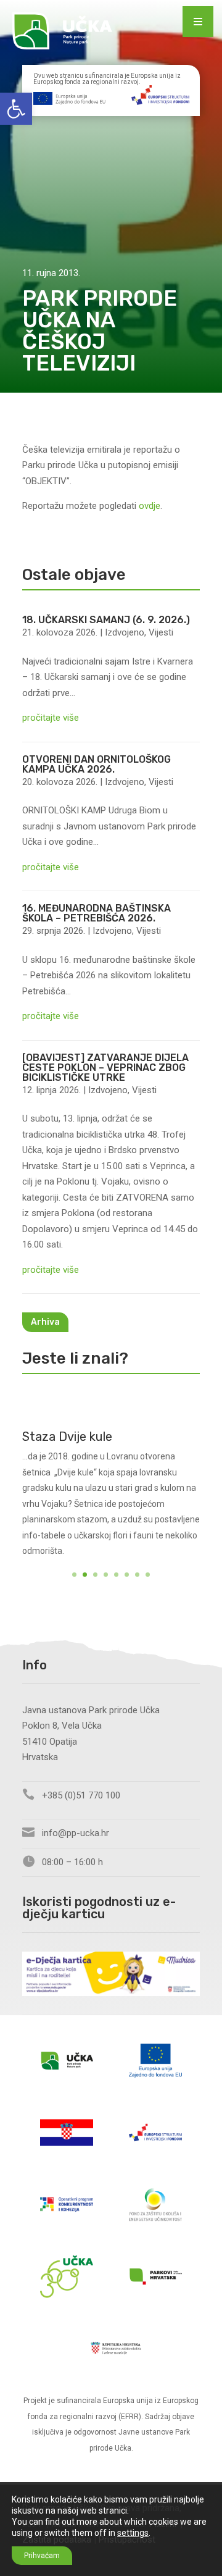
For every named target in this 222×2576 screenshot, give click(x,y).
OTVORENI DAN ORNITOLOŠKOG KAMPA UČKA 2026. (97, 764)
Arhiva (45, 1322)
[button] (16, 109)
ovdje (150, 506)
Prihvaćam (42, 2556)
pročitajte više (51, 718)
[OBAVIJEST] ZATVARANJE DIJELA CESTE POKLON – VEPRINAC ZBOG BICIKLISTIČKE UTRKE (105, 1068)
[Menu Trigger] (198, 22)
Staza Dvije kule (67, 1437)
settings (133, 2533)
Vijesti (161, 632)
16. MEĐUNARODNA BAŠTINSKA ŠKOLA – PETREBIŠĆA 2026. (97, 913)
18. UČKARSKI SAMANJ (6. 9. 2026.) (106, 620)
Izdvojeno (125, 632)
